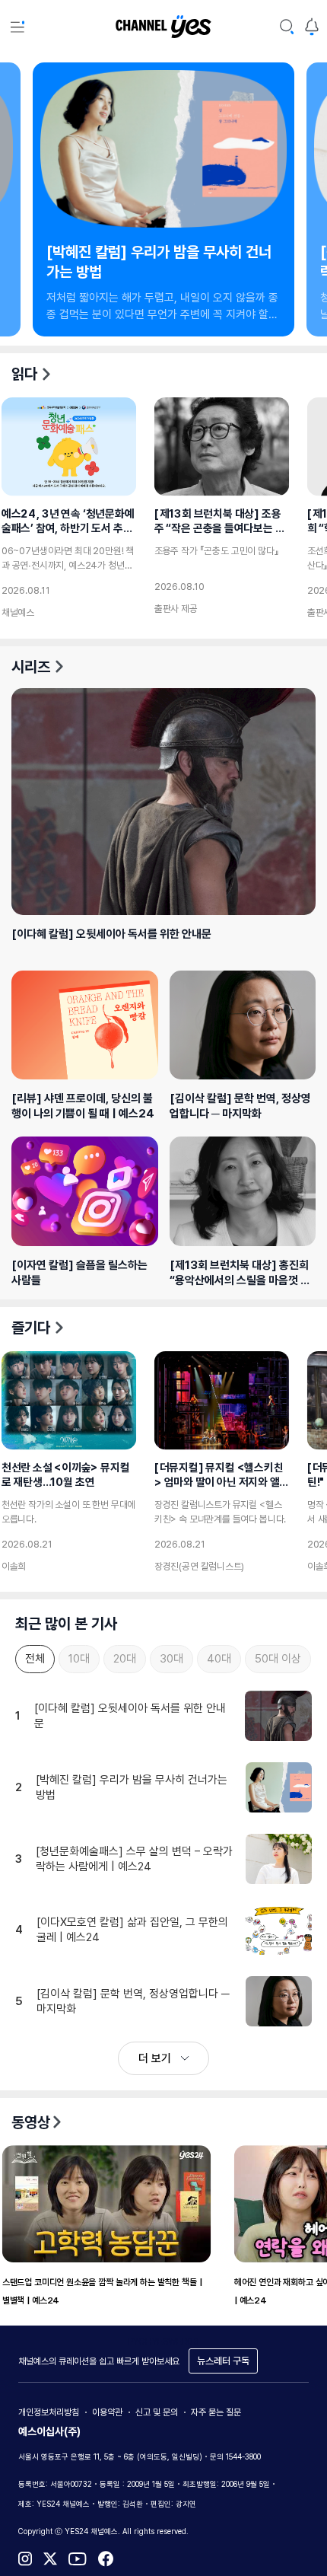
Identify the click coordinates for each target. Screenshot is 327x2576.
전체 (35, 1659)
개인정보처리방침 (49, 2412)
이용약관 (107, 2412)
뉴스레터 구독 (223, 2361)
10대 (79, 1659)
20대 (125, 1659)
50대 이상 (278, 1659)
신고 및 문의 (157, 2412)
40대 (219, 1659)
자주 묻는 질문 (216, 2412)
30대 (171, 1659)
